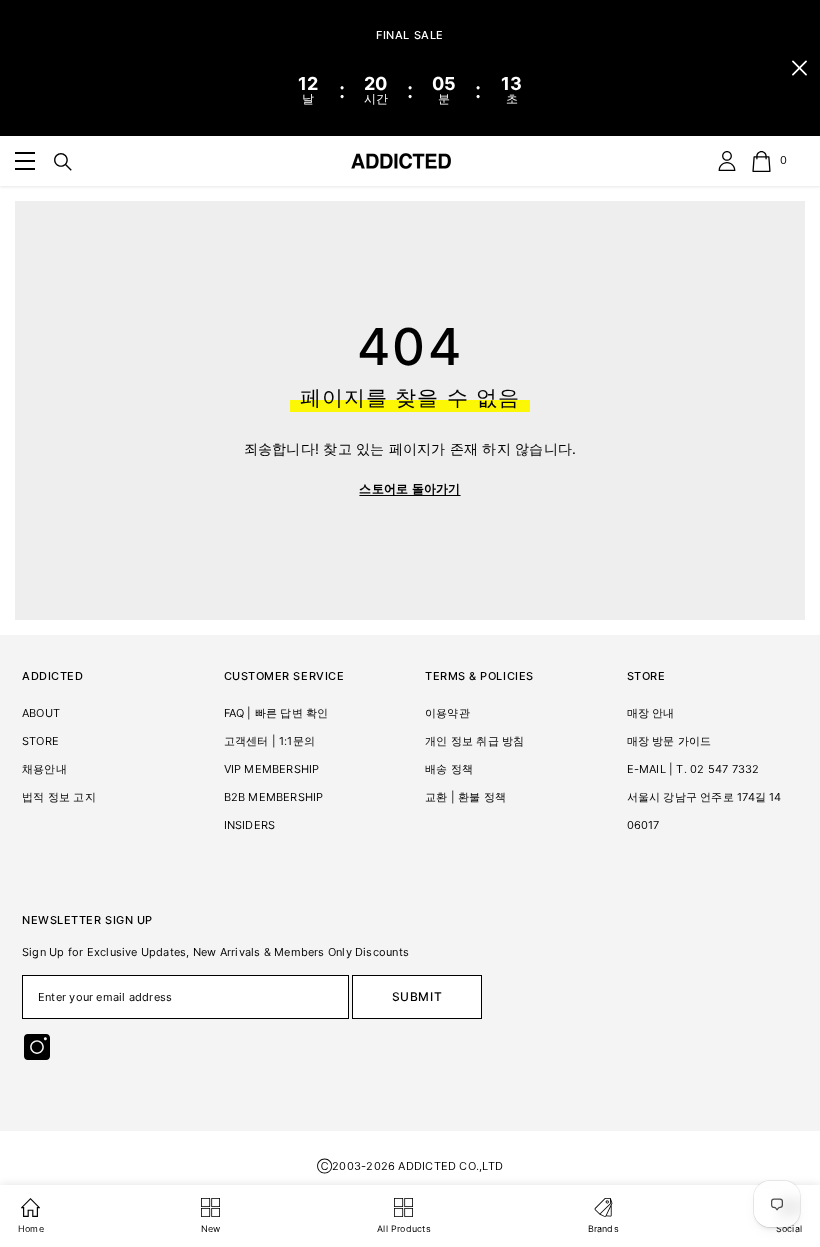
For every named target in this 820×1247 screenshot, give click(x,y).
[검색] (63, 162)
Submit (417, 996)
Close (799, 68)
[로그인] (727, 161)
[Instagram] (37, 1047)
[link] (25, 161)
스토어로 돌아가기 (409, 488)
